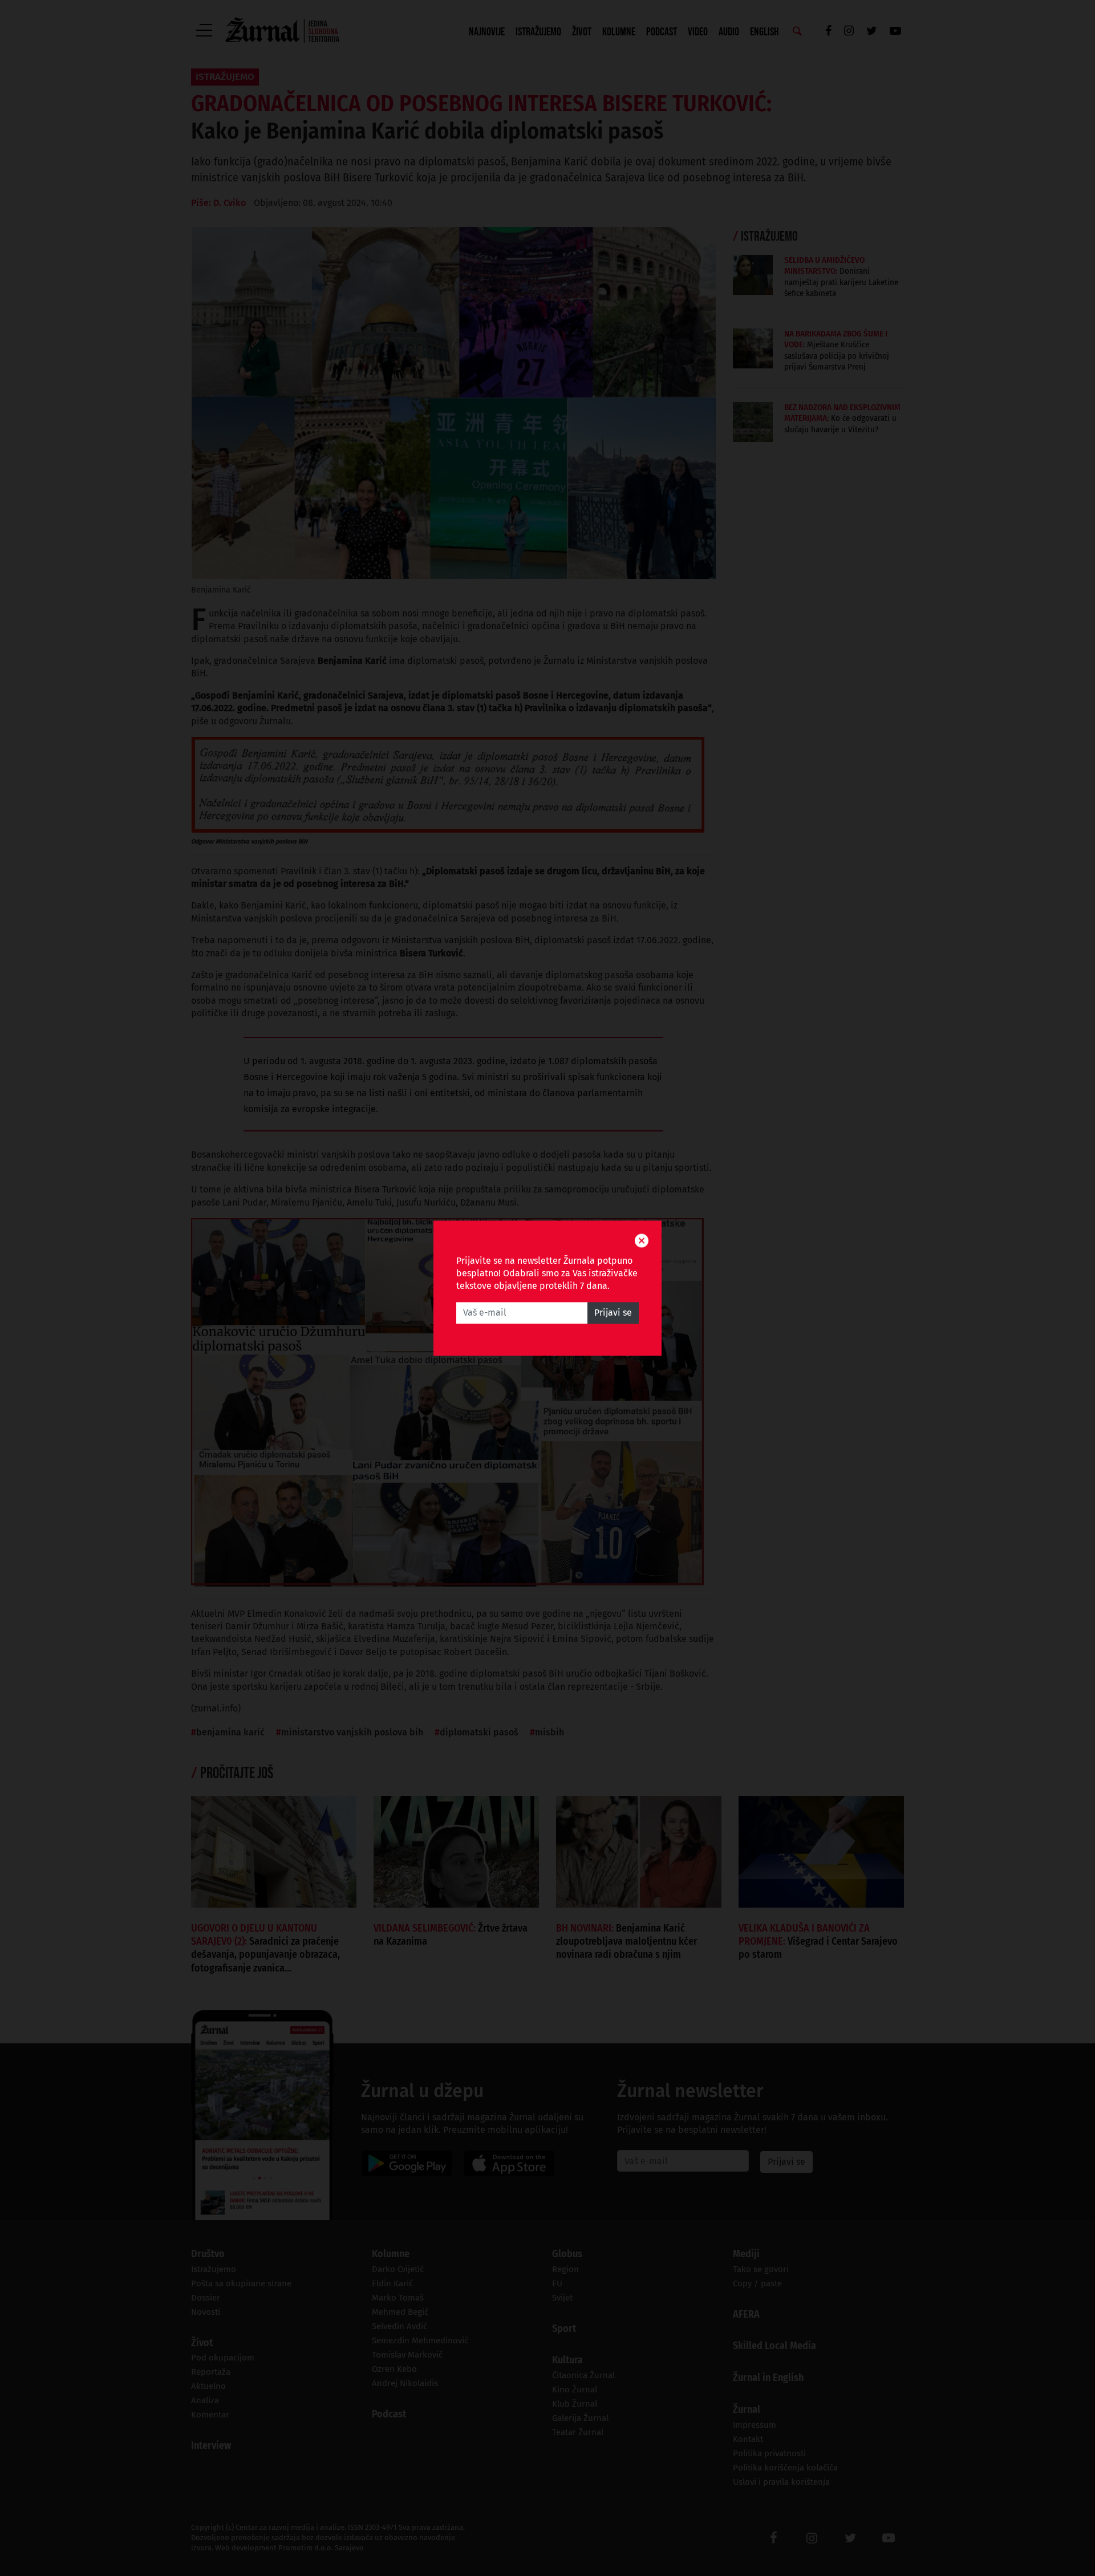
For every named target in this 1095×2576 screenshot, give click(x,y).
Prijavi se (613, 1313)
